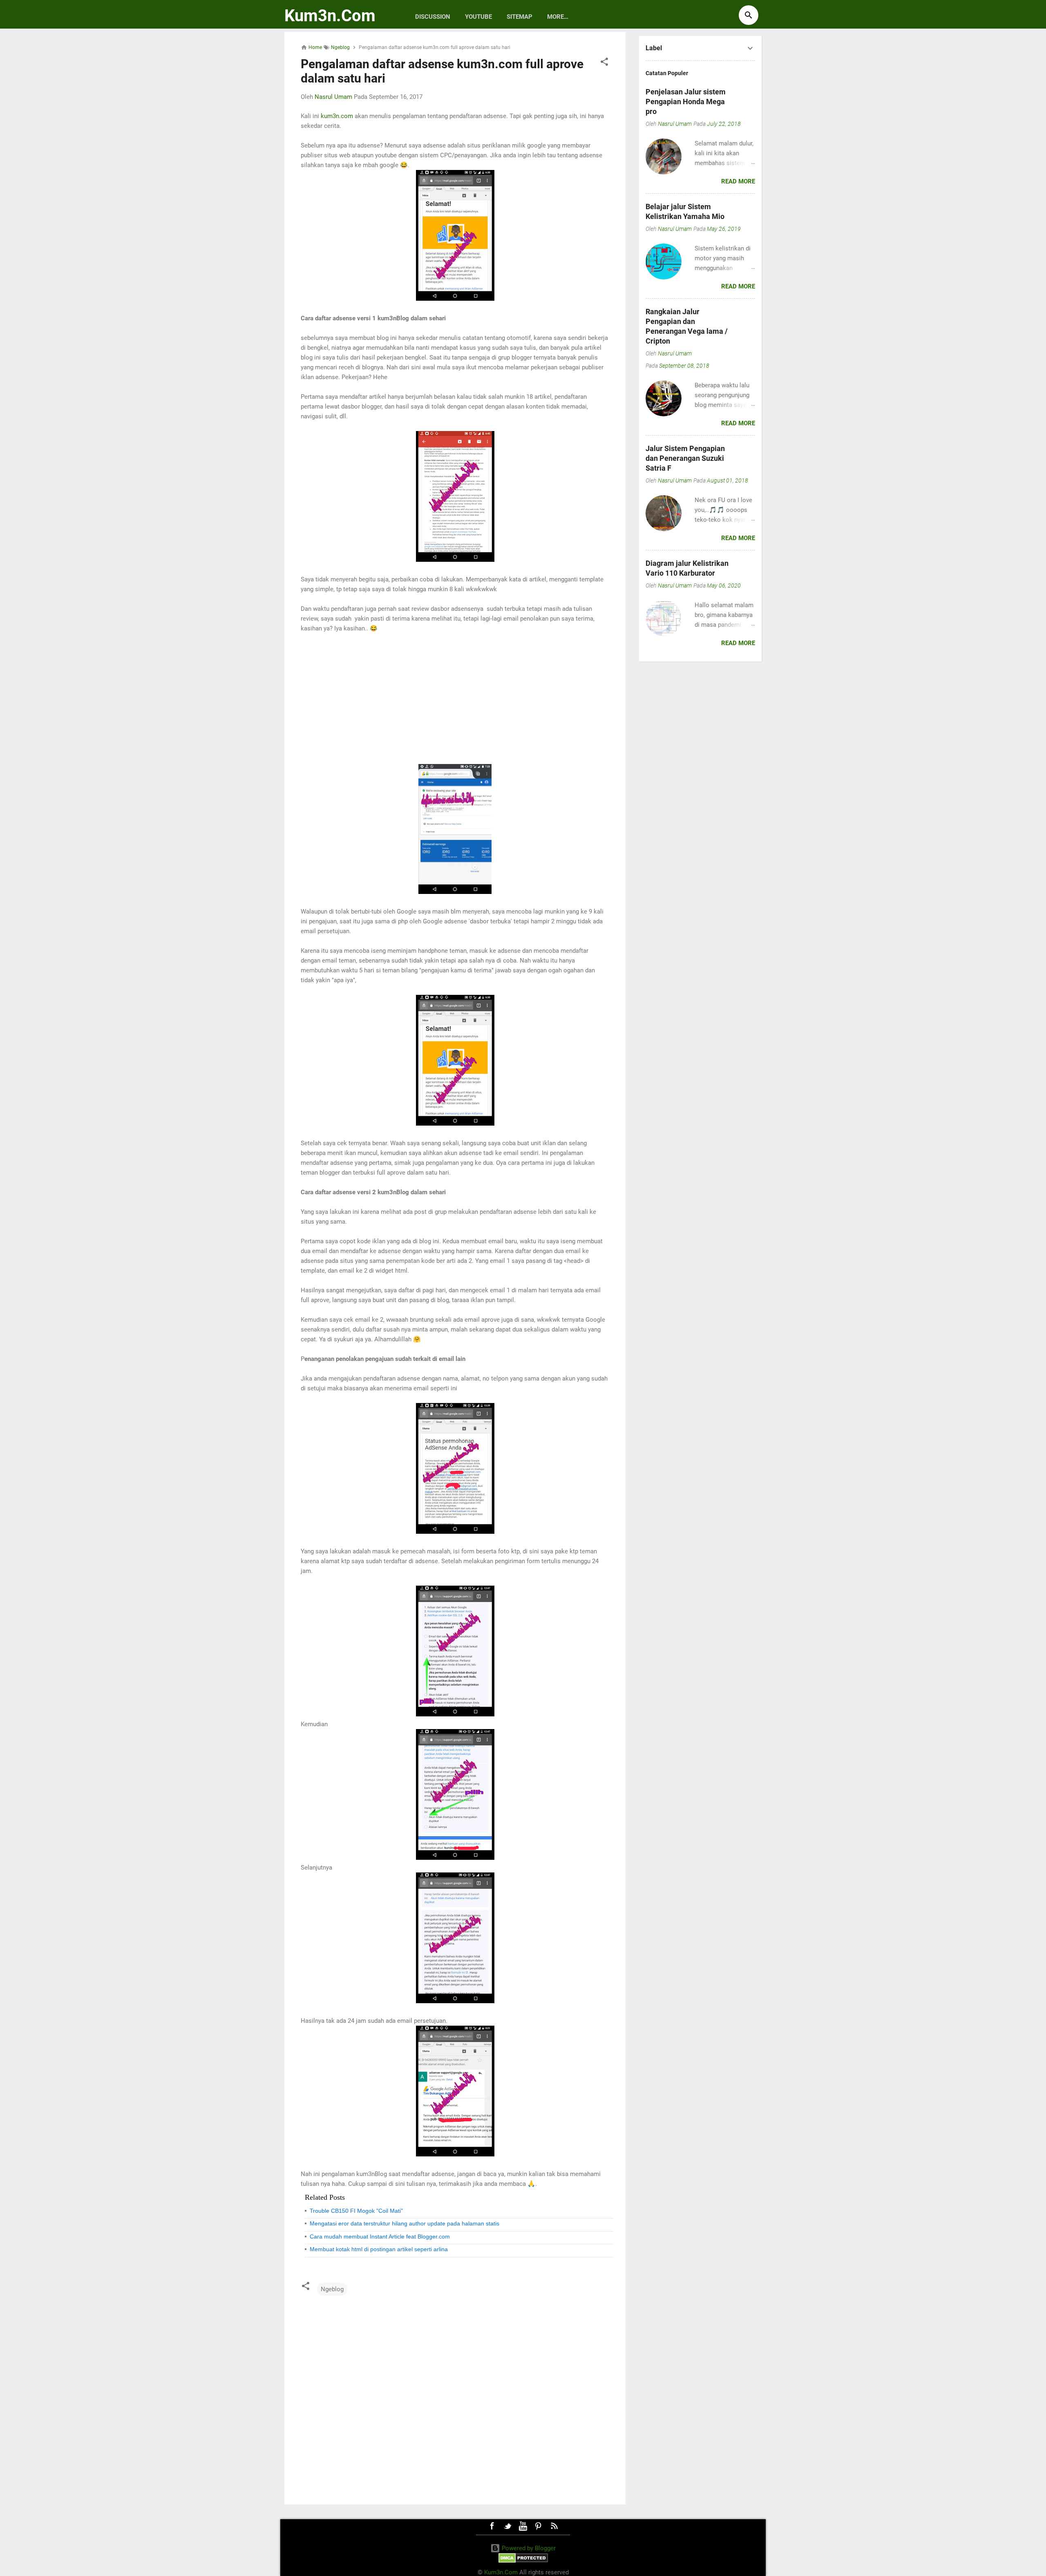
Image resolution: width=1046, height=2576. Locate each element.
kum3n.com (337, 116)
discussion (433, 17)
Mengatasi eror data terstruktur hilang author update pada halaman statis (405, 2223)
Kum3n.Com (330, 16)
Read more (738, 181)
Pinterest (539, 2526)
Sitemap (520, 17)
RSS (554, 2526)
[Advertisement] (455, 699)
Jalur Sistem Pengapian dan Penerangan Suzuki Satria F (685, 458)
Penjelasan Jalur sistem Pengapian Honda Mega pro (686, 102)
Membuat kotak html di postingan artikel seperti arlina (379, 2249)
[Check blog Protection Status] (523, 2561)
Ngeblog (332, 2289)
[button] (604, 63)
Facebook (492, 2526)
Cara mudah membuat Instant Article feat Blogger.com (380, 2236)
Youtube (478, 17)
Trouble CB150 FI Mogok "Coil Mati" (356, 2211)
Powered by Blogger (528, 2548)
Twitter (507, 2526)
